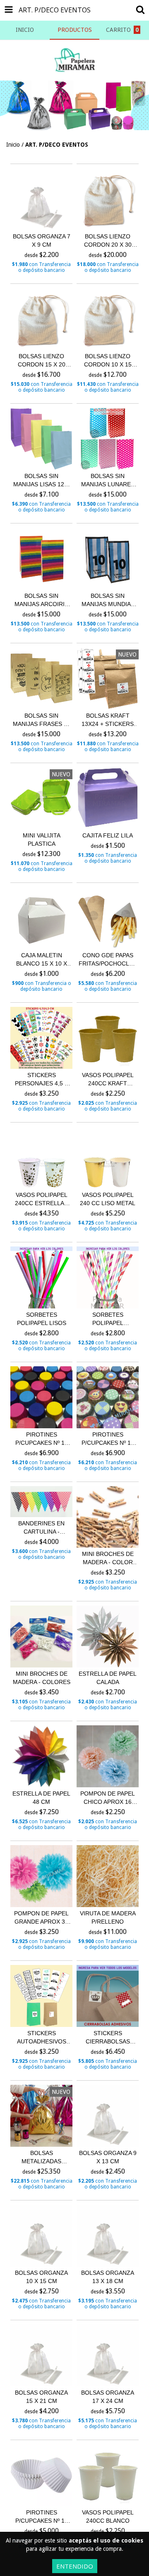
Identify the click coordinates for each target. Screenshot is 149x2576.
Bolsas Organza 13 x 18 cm (108, 2277)
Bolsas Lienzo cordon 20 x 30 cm (108, 241)
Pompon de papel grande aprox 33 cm (41, 1918)
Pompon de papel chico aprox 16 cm (108, 1798)
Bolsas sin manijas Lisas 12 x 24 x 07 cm (41, 480)
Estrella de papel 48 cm (41, 1798)
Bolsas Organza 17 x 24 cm (108, 2397)
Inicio (13, 145)
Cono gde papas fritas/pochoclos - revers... (108, 960)
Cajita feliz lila (108, 835)
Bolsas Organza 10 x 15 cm (41, 2277)
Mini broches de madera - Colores (42, 1678)
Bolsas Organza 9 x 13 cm (108, 2157)
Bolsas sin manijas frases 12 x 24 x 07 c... (42, 720)
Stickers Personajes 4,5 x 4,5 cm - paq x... (42, 1080)
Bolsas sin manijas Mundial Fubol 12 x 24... (108, 600)
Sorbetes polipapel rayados (108, 1319)
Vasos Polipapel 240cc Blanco (108, 2517)
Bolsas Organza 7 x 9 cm (42, 240)
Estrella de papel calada (108, 1678)
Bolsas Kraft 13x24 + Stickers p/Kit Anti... (108, 720)
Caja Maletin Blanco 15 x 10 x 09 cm (42, 960)
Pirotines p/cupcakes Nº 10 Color (42, 1439)
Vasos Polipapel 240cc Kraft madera (108, 1080)
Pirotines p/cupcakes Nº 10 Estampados (108, 1439)
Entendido (75, 2566)
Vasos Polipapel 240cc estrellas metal (41, 1199)
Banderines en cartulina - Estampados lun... (41, 1528)
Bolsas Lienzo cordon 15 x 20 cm (42, 361)
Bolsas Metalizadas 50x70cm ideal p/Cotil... (42, 2157)
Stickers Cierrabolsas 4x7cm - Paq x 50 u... (108, 2038)
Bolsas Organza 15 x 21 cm (41, 2397)
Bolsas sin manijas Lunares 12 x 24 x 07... (108, 480)
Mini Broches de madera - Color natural (108, 1558)
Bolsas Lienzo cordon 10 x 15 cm (108, 361)
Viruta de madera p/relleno (108, 1917)
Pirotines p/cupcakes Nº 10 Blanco (42, 2517)
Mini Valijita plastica (42, 840)
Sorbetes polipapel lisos (42, 1319)
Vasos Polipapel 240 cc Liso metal (108, 1199)
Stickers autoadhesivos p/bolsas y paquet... (42, 2038)
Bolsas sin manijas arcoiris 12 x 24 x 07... (41, 600)
